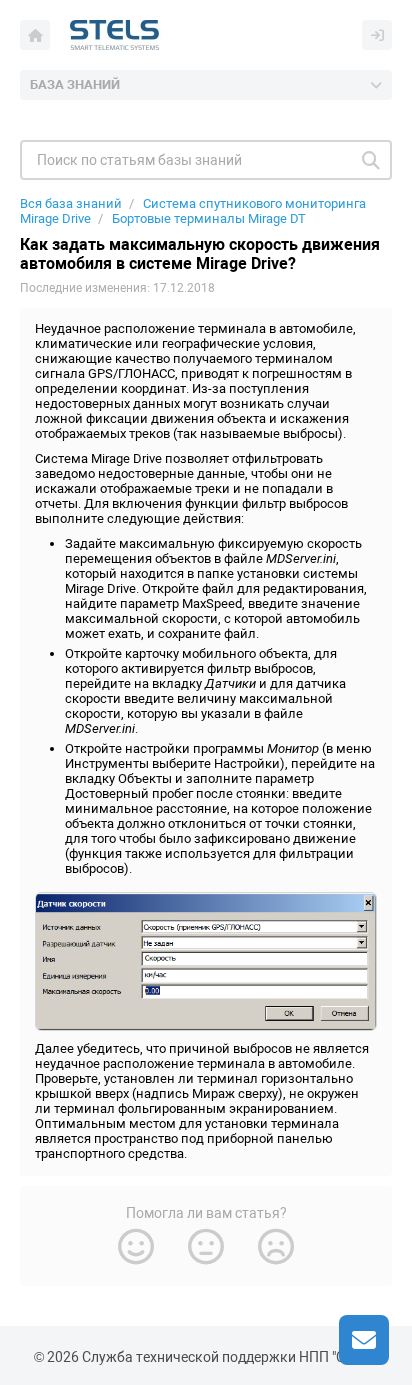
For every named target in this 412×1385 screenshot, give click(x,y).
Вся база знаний (71, 203)
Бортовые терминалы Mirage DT (209, 218)
